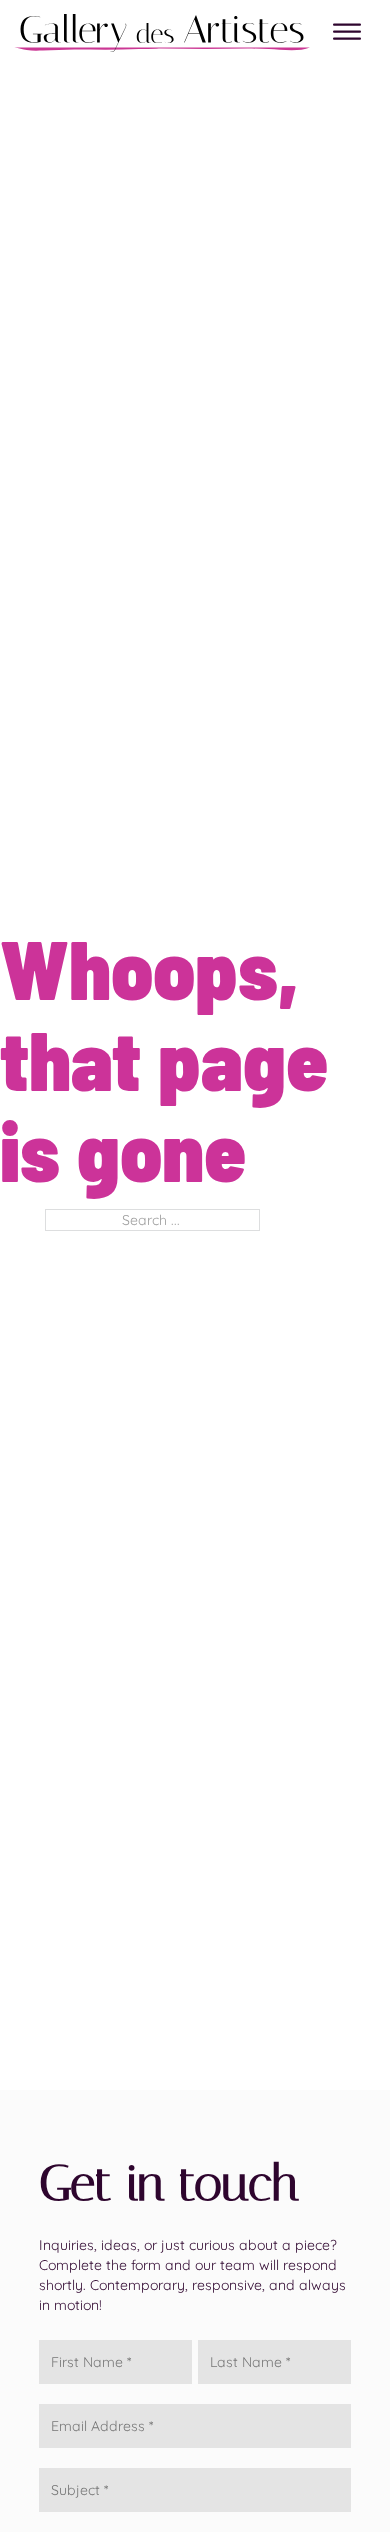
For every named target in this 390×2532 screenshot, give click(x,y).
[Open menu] (347, 32)
